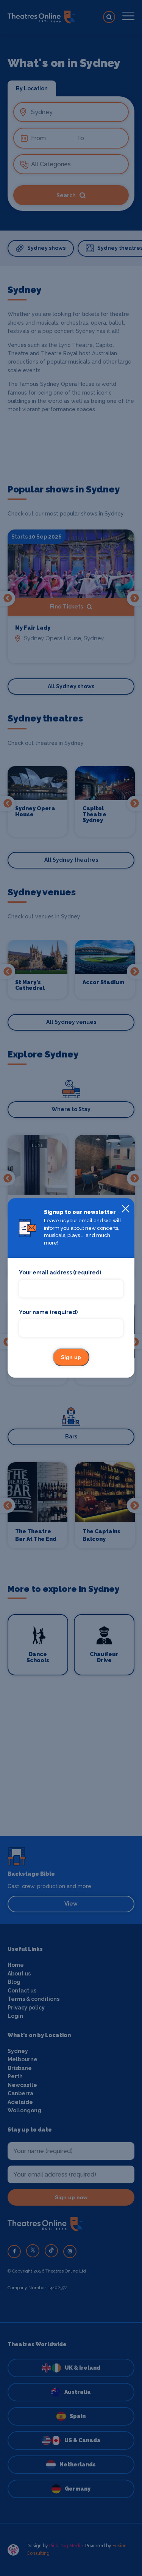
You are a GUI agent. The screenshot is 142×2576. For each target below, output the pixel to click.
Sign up (71, 1358)
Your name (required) (48, 1312)
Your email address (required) (60, 1273)
